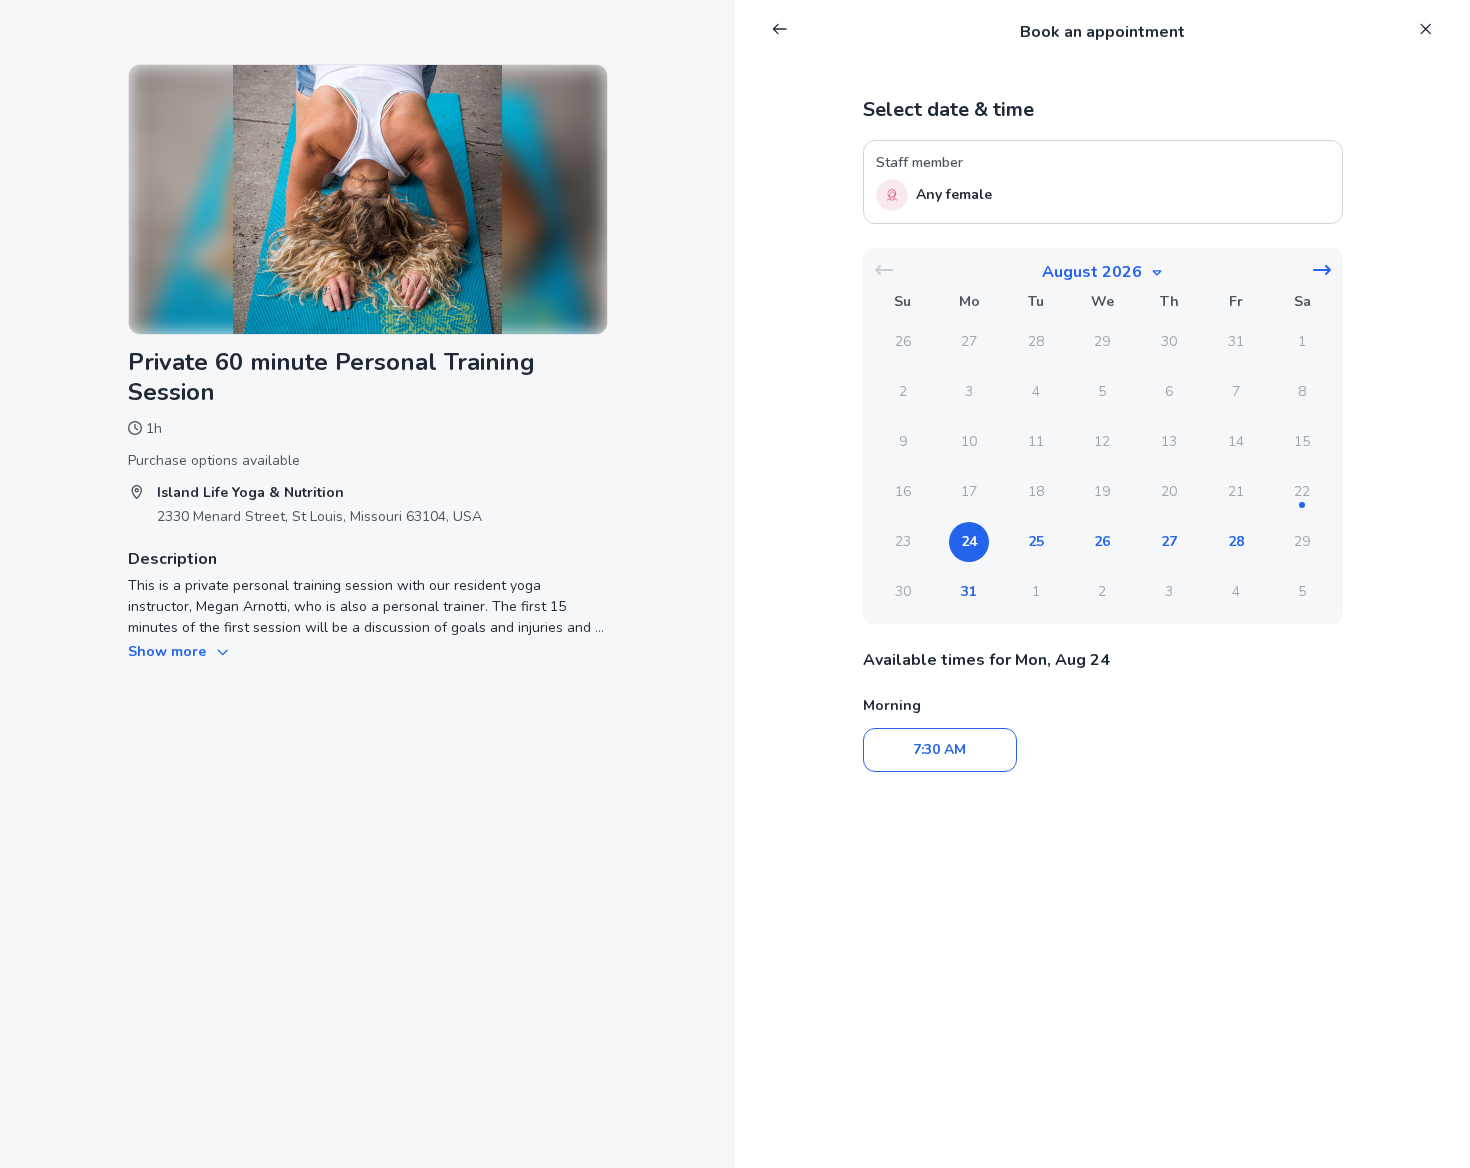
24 (969, 541)
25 (1036, 541)
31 (969, 591)
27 (1169, 541)
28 (1236, 541)
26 (1102, 541)
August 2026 (1092, 272)
